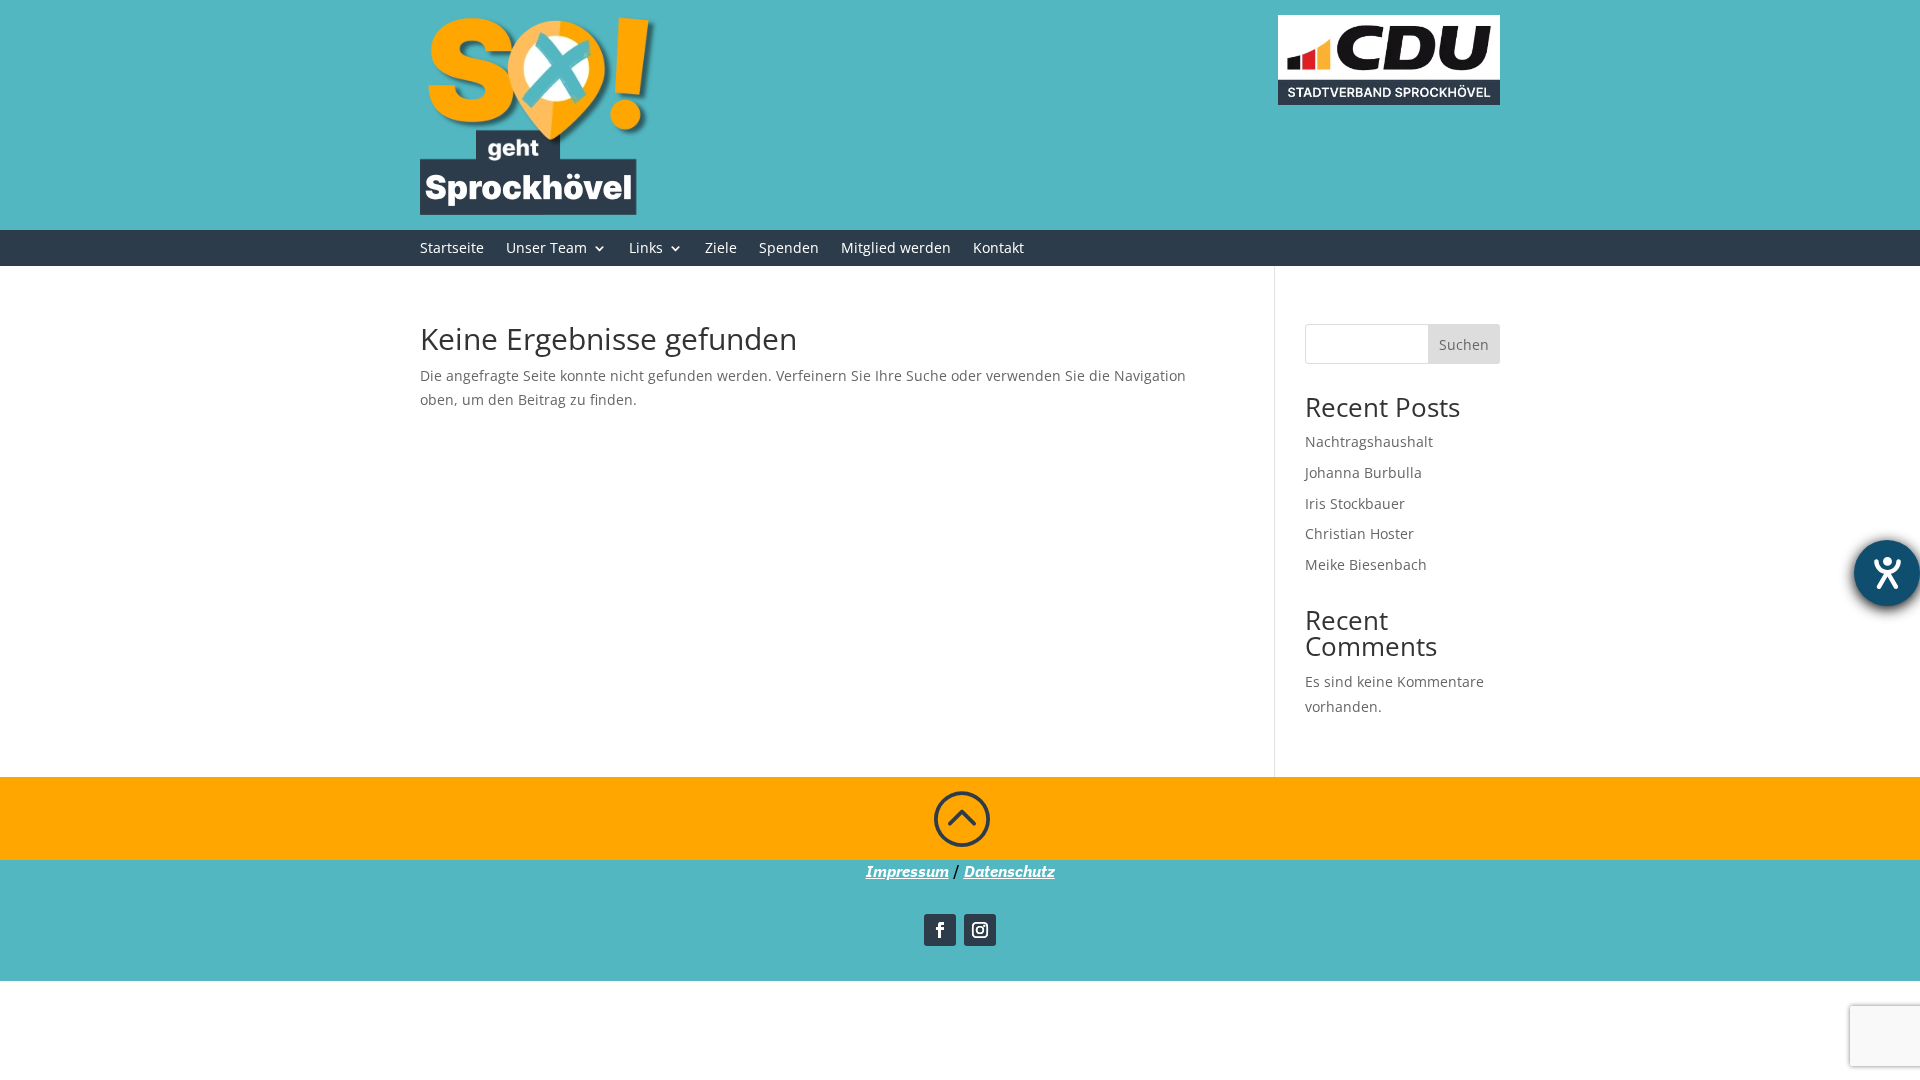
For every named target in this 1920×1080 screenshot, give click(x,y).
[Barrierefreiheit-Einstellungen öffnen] (1887, 573)
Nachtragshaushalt (1369, 441)
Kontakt (998, 249)
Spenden (789, 249)
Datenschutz (1009, 871)
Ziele (721, 249)
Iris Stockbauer (1355, 503)
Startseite (452, 249)
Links (646, 249)
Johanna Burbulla (1363, 472)
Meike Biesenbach (1366, 564)
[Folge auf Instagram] (980, 930)
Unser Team (546, 249)
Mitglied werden (896, 249)
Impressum (907, 871)
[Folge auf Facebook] (940, 930)
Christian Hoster (1359, 533)
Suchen (1464, 344)
